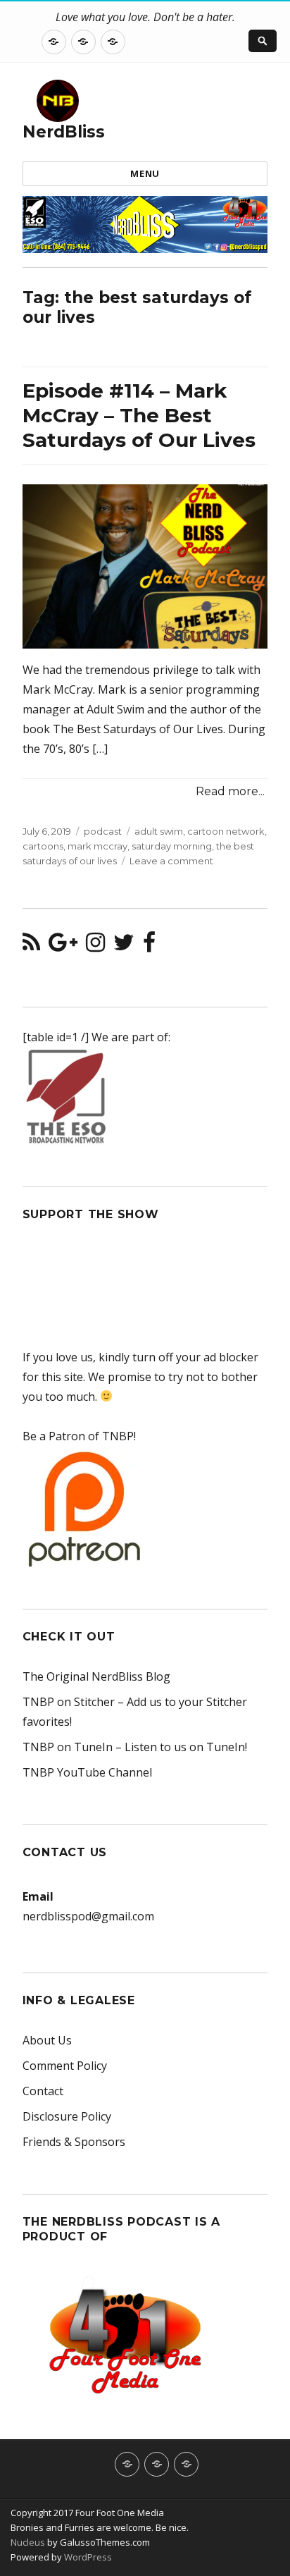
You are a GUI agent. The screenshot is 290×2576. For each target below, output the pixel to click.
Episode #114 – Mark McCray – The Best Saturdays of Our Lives (139, 415)
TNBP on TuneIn (68, 1747)
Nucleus (28, 2542)
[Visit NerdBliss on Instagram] (95, 946)
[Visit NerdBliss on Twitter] (124, 946)
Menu (145, 173)
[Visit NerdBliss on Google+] (63, 946)
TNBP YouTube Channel (87, 1772)
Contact (43, 2091)
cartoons (43, 846)
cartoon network (226, 831)
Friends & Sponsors (74, 2142)
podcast (103, 831)
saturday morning (172, 846)
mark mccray (97, 846)
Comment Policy (65, 2066)
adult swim (159, 831)
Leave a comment (171, 861)
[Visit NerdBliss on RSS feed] (31, 946)
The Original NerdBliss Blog (96, 1676)
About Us (47, 2040)
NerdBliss (64, 132)
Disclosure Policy (67, 2116)
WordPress (87, 2557)
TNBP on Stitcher (69, 1702)
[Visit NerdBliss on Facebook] (149, 946)
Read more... (230, 791)
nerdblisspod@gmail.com (88, 1916)
